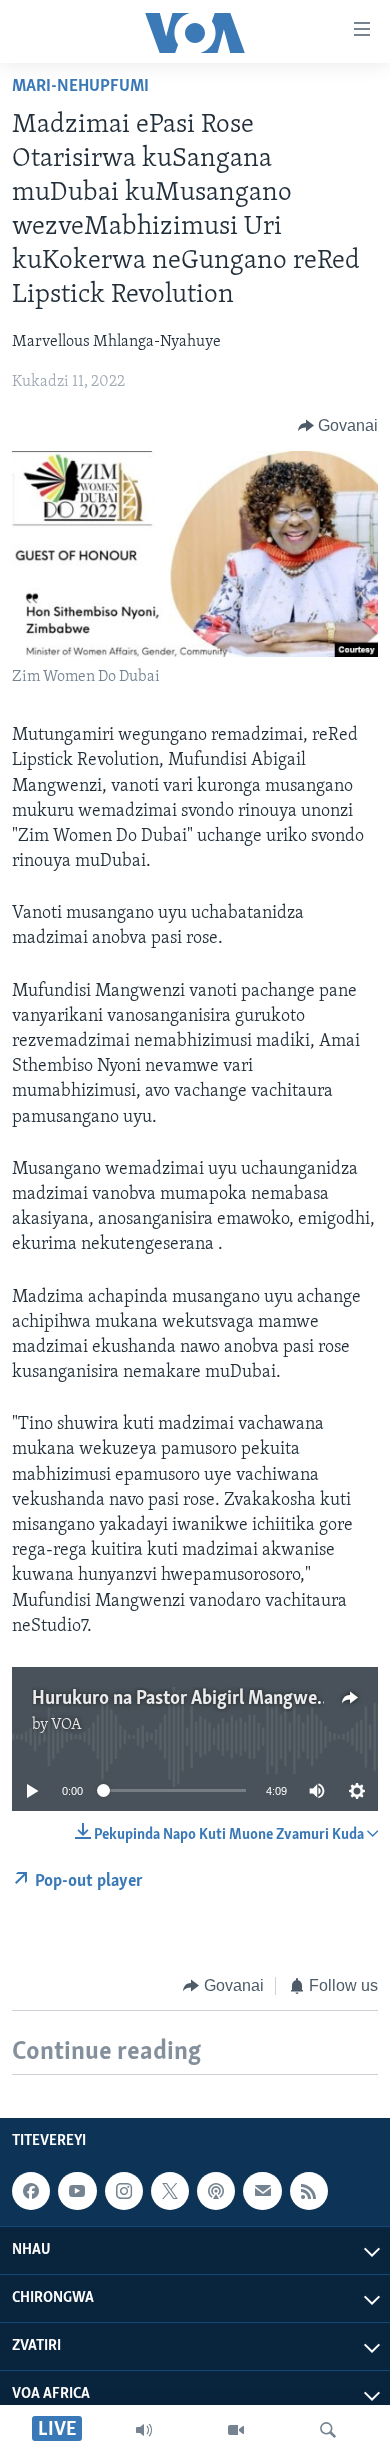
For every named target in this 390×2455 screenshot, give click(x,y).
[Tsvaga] (328, 2430)
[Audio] (144, 2430)
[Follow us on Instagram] (124, 2191)
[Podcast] (216, 2191)
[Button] (338, 426)
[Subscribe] (262, 2191)
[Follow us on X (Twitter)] (170, 2191)
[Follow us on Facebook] (31, 2191)
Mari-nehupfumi (80, 87)
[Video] (236, 2430)
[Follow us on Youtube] (77, 2191)
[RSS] (309, 2191)
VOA (66, 1725)
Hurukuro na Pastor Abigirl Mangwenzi (186, 1699)
